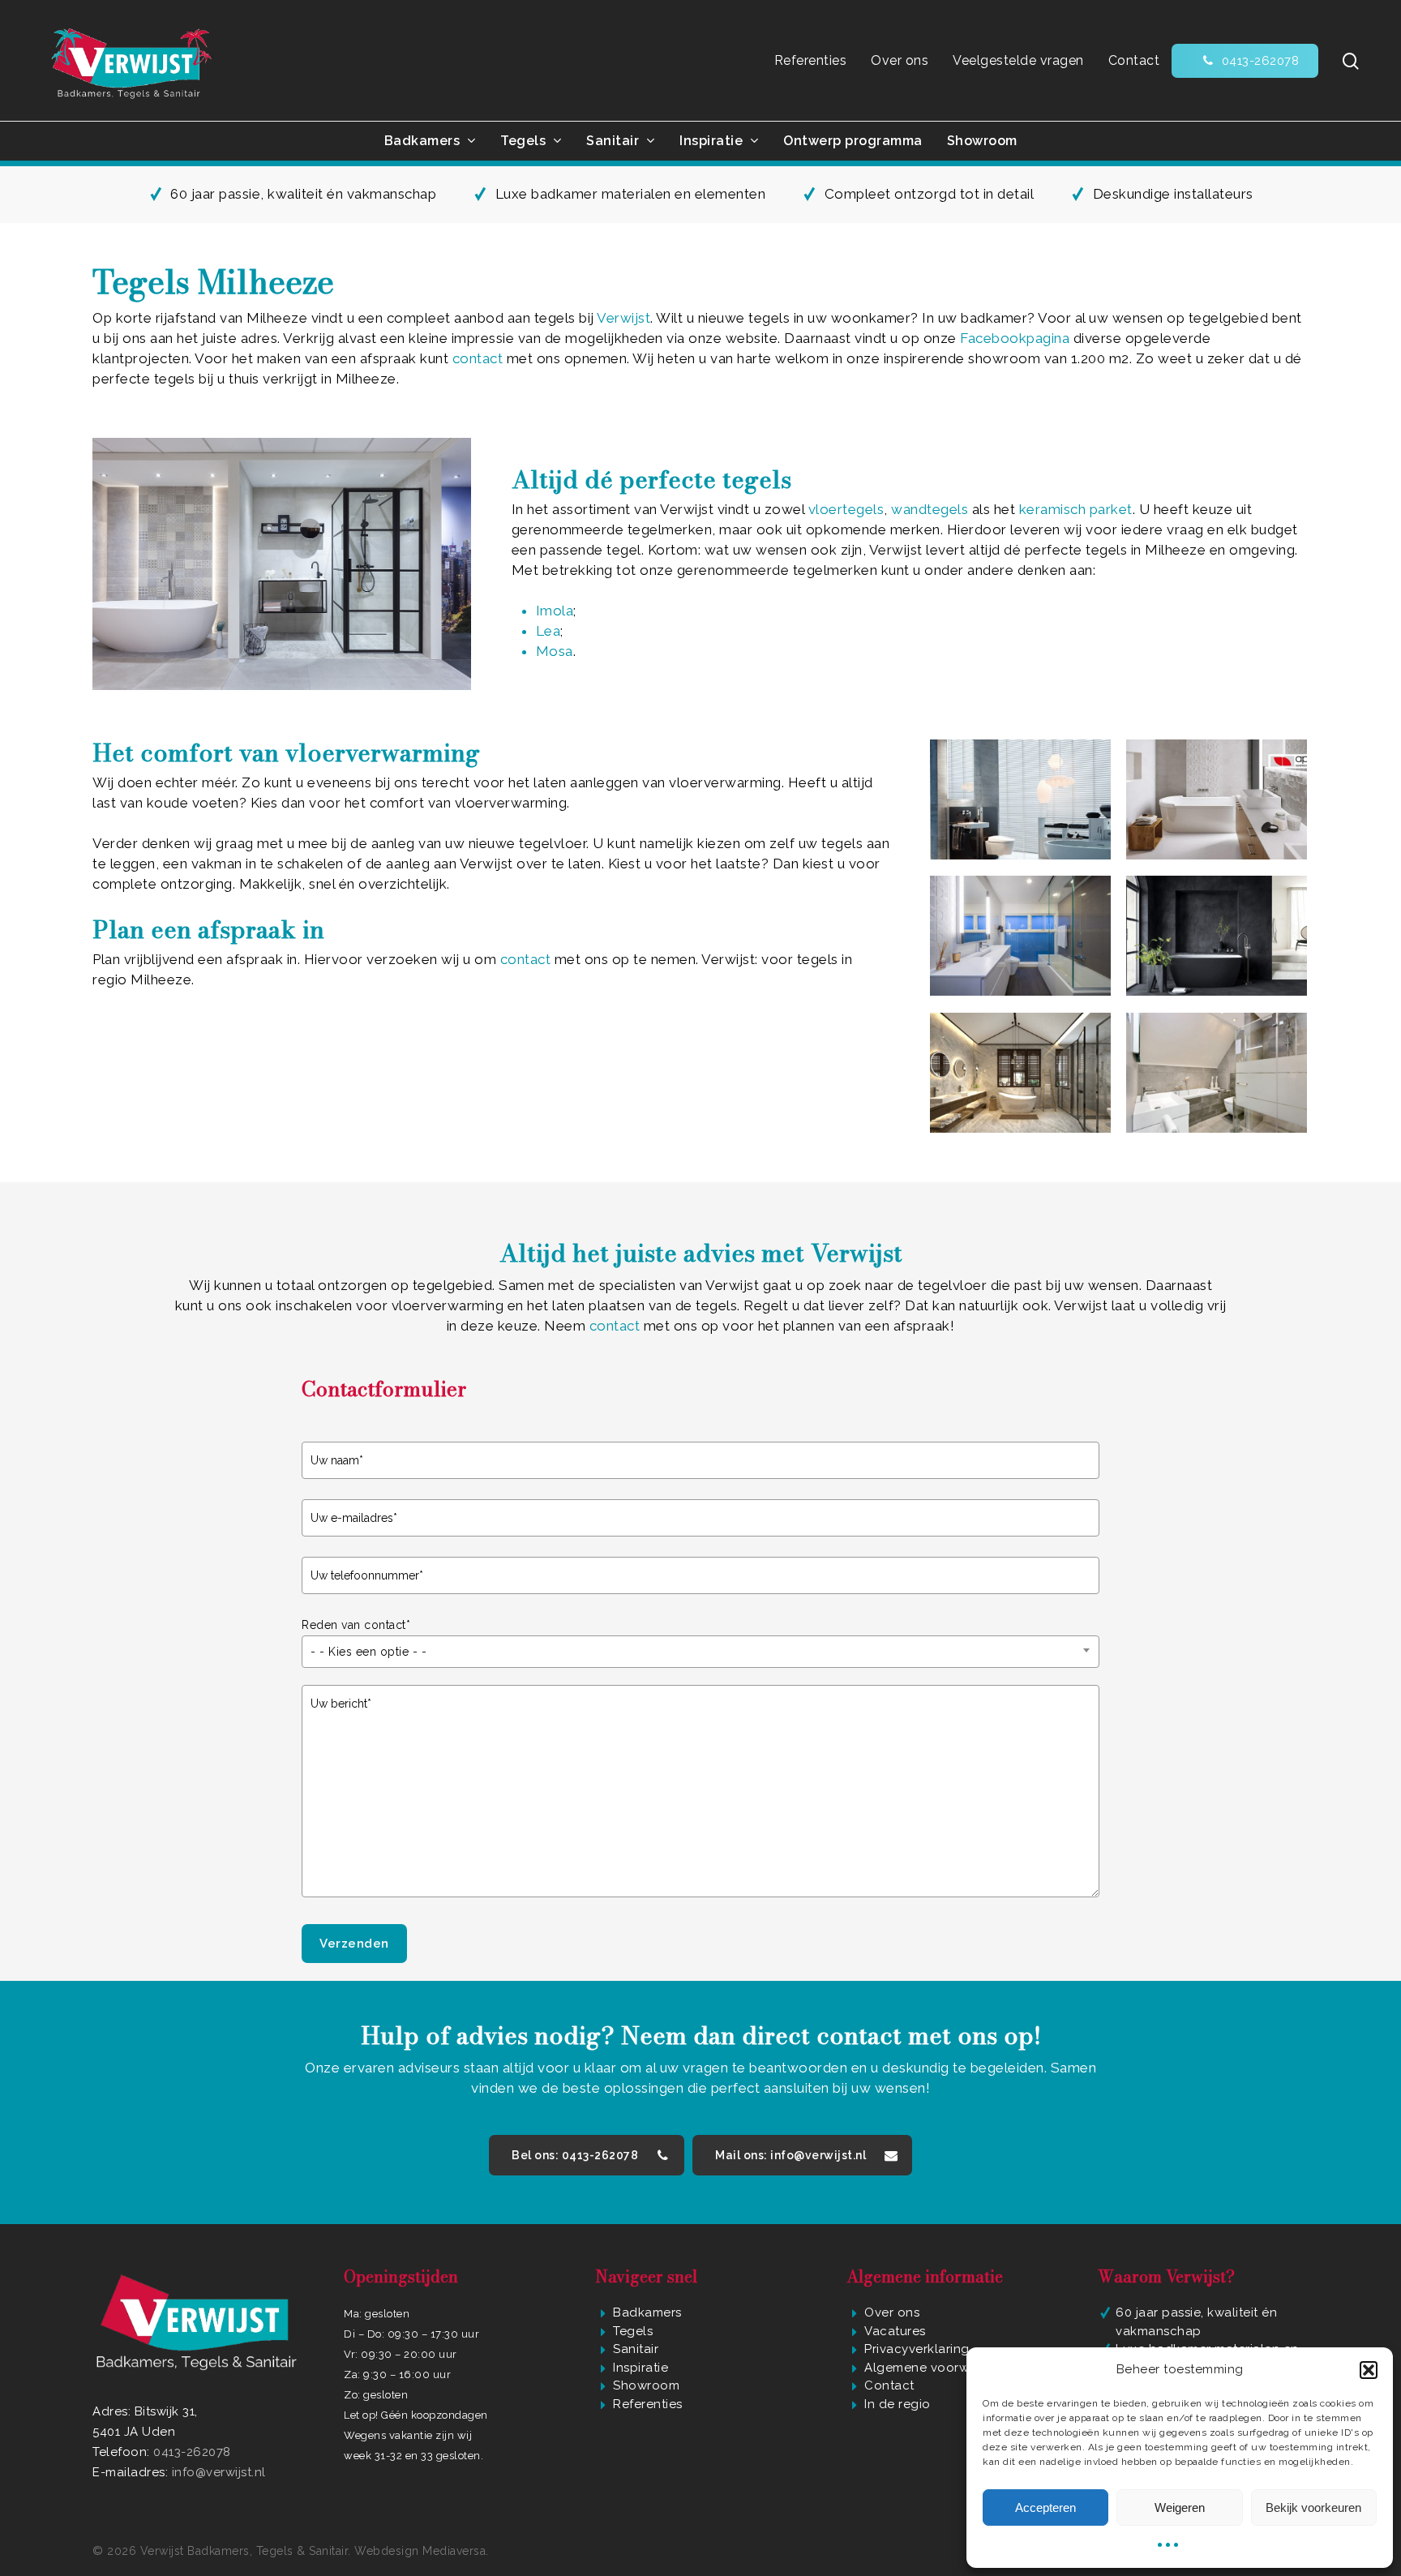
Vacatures (895, 2331)
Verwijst (623, 318)
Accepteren (1045, 2507)
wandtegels (930, 509)
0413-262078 (192, 2452)
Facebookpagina (1015, 338)
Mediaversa (454, 2551)
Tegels (633, 2331)
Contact (889, 2385)
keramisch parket (1076, 509)
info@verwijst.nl (219, 2472)
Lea (548, 631)
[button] (1369, 2370)
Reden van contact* (356, 1625)
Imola (555, 611)
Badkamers (647, 2312)
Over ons (892, 2312)
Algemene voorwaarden (938, 2368)
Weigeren (1180, 2507)
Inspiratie (641, 2368)
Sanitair (636, 2349)
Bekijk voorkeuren (1313, 2507)
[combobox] (700, 1652)
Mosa (555, 651)
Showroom (646, 2385)
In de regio (898, 2404)
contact (478, 358)
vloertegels (846, 509)
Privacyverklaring (917, 2349)
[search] (1351, 61)
